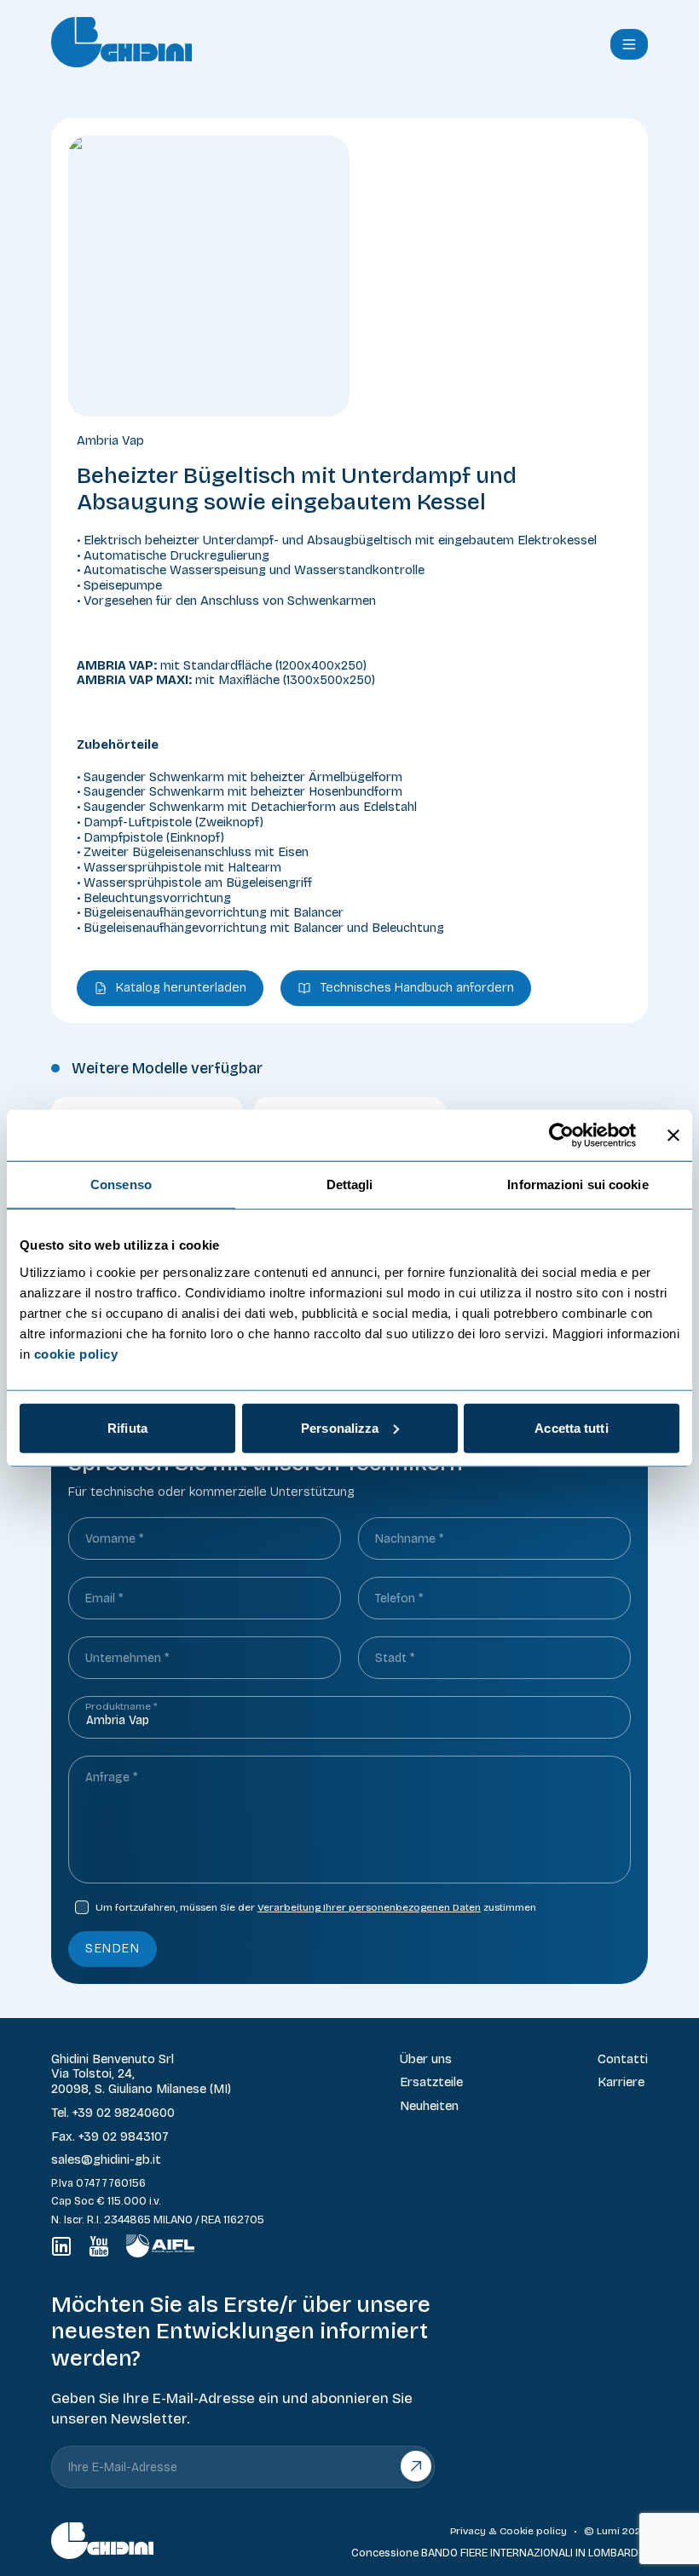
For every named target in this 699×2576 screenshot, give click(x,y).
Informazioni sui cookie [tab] (578, 1184)
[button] (629, 44)
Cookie (517, 2531)
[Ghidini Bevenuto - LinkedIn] (61, 2246)
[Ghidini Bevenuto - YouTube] (99, 2246)
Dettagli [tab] (350, 1184)
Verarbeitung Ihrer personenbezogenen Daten (369, 1907)
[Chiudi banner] (673, 1136)
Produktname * (121, 1706)
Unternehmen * (127, 1658)
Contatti (623, 2059)
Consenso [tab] (121, 1184)
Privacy (468, 2531)
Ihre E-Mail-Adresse (123, 2467)
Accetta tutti (571, 1427)
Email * (104, 1598)
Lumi (608, 2531)
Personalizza (340, 1427)
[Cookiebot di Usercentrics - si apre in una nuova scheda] (561, 1136)
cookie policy (76, 1353)
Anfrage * (111, 1777)
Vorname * (114, 1539)
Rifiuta (127, 1427)
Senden (113, 1948)
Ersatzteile (431, 2082)
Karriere (621, 2082)
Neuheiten (429, 2106)
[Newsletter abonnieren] (416, 2467)
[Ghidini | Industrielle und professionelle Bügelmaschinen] (314, 42)
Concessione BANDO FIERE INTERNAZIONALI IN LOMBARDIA (500, 2553)
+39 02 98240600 (124, 2113)
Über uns (426, 2059)
